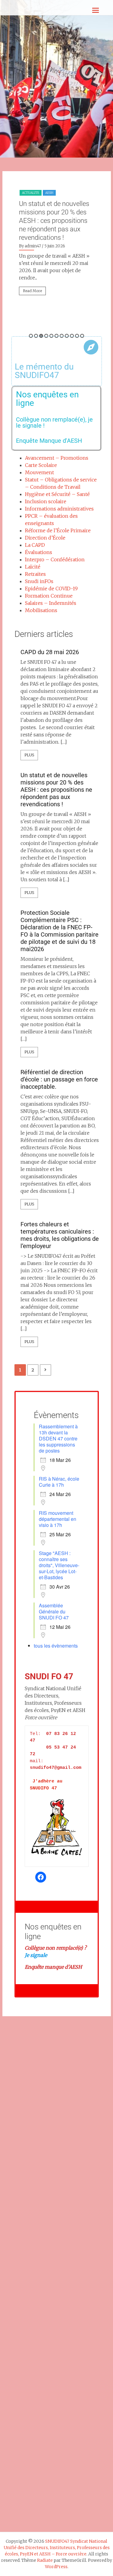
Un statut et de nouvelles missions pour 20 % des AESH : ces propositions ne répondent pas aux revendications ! (56, 790)
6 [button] (56, 336)
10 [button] (77, 336)
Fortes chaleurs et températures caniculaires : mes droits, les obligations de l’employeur (60, 1235)
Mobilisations (41, 610)
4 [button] (46, 336)
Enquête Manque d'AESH (49, 441)
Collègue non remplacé (51, 1948)
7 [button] (62, 336)
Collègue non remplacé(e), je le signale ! (54, 422)
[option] (57, 261)
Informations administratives (59, 509)
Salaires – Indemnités (51, 603)
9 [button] (72, 336)
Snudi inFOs (39, 581)
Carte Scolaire (41, 465)
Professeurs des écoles (42, 201)
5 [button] (51, 336)
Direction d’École (45, 538)
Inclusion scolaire (46, 501)
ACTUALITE (31, 193)
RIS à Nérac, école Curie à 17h (59, 1482)
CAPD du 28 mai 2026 (50, 652)
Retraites (35, 574)
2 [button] (36, 336)
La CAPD (35, 545)
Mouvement (39, 472)
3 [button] (41, 336)
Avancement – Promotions (57, 458)
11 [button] (82, 336)
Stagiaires (60, 210)
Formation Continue (49, 596)
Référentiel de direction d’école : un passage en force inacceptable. (59, 1079)
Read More (32, 323)
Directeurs (55, 193)
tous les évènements (56, 1646)
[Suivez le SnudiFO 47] (41, 1877)
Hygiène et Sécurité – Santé (57, 494)
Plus (29, 755)
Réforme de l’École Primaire (58, 530)
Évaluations (39, 552)
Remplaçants (33, 210)
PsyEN (72, 201)
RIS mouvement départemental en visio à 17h (58, 1519)
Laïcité (33, 567)
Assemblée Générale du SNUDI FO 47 (54, 1611)
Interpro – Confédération (55, 559)
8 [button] (67, 336)
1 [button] (31, 336)
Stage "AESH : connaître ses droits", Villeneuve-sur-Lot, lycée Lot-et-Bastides (59, 1565)
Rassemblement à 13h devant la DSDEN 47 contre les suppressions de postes (58, 1438)
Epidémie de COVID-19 (51, 589)
